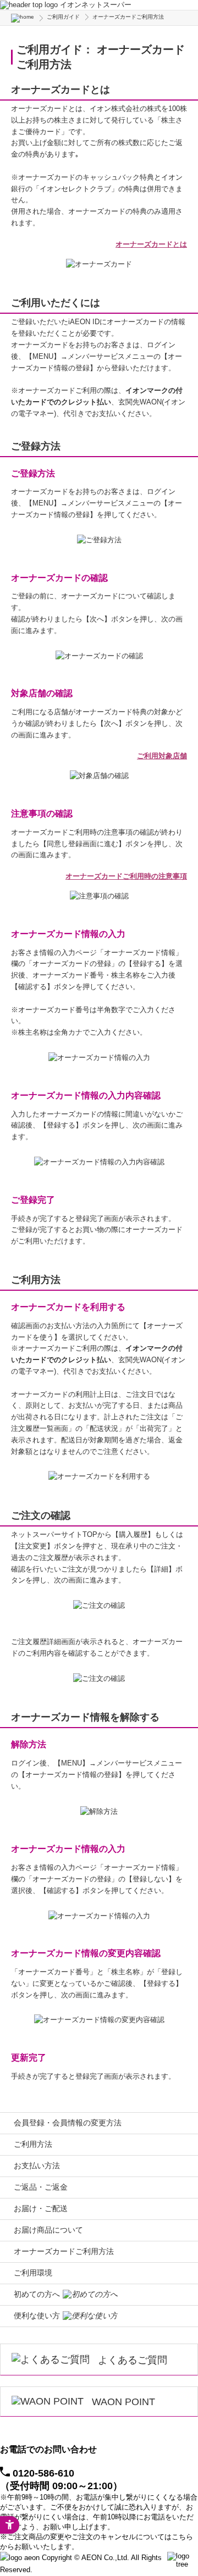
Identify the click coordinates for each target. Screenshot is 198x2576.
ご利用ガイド (63, 17)
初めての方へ (37, 2294)
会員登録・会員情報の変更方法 (68, 2123)
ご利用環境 (33, 2273)
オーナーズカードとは (151, 244)
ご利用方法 (33, 2144)
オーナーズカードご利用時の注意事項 (126, 876)
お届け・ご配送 (41, 2208)
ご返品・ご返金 (41, 2187)
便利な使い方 (37, 2316)
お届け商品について (48, 2230)
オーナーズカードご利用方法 (64, 2251)
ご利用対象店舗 (162, 756)
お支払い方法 (37, 2166)
